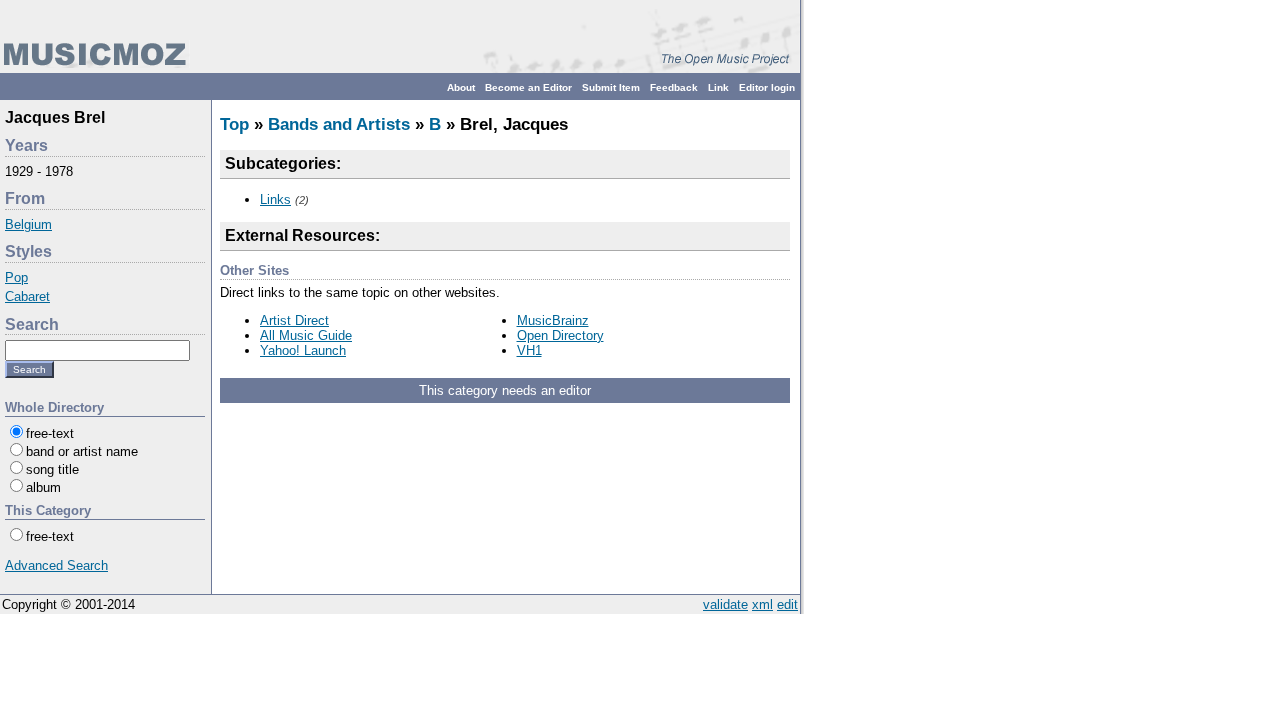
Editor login (767, 87)
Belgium (28, 224)
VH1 (529, 350)
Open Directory (560, 335)
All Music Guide (306, 335)
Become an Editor (528, 87)
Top (234, 124)
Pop (16, 277)
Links (275, 199)
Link (718, 87)
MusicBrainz (553, 320)
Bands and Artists (339, 124)
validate (725, 604)
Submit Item (611, 87)
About (461, 87)
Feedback (674, 87)
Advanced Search (56, 565)
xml (762, 604)
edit (787, 604)
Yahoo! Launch (303, 350)
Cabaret (27, 296)
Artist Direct (294, 320)
